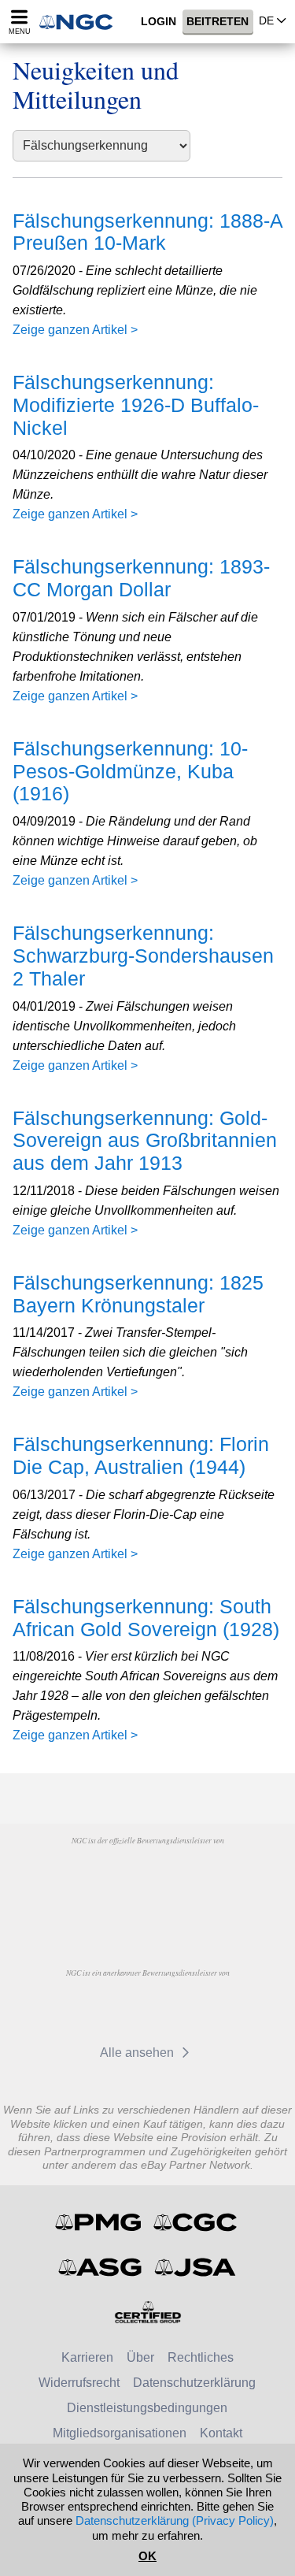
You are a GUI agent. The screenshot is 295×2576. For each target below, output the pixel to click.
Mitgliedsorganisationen (120, 2433)
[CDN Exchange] (114, 2009)
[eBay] (187, 2009)
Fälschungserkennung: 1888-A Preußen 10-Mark (147, 232)
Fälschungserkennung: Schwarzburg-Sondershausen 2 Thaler (143, 956)
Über (140, 2357)
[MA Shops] (147, 1913)
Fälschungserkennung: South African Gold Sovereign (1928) (146, 1618)
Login (159, 22)
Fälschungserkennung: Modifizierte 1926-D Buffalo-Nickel (136, 405)
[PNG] (188, 1876)
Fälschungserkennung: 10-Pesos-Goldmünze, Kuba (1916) (130, 771)
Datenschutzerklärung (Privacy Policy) (175, 2520)
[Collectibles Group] (147, 2312)
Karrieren (87, 2357)
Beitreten (218, 22)
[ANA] (107, 1876)
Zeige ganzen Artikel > (75, 330)
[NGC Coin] (81, 22)
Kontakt (221, 2433)
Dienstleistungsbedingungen (147, 2408)
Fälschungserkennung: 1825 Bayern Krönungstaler (138, 1294)
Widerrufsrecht (79, 2383)
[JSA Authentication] (195, 2267)
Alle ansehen (138, 2053)
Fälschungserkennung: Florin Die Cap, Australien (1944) (141, 1455)
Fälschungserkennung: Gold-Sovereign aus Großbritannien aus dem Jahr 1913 (145, 1141)
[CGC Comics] (196, 2222)
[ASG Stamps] (101, 2267)
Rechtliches (201, 2357)
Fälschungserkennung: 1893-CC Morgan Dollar (141, 578)
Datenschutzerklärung (194, 2383)
